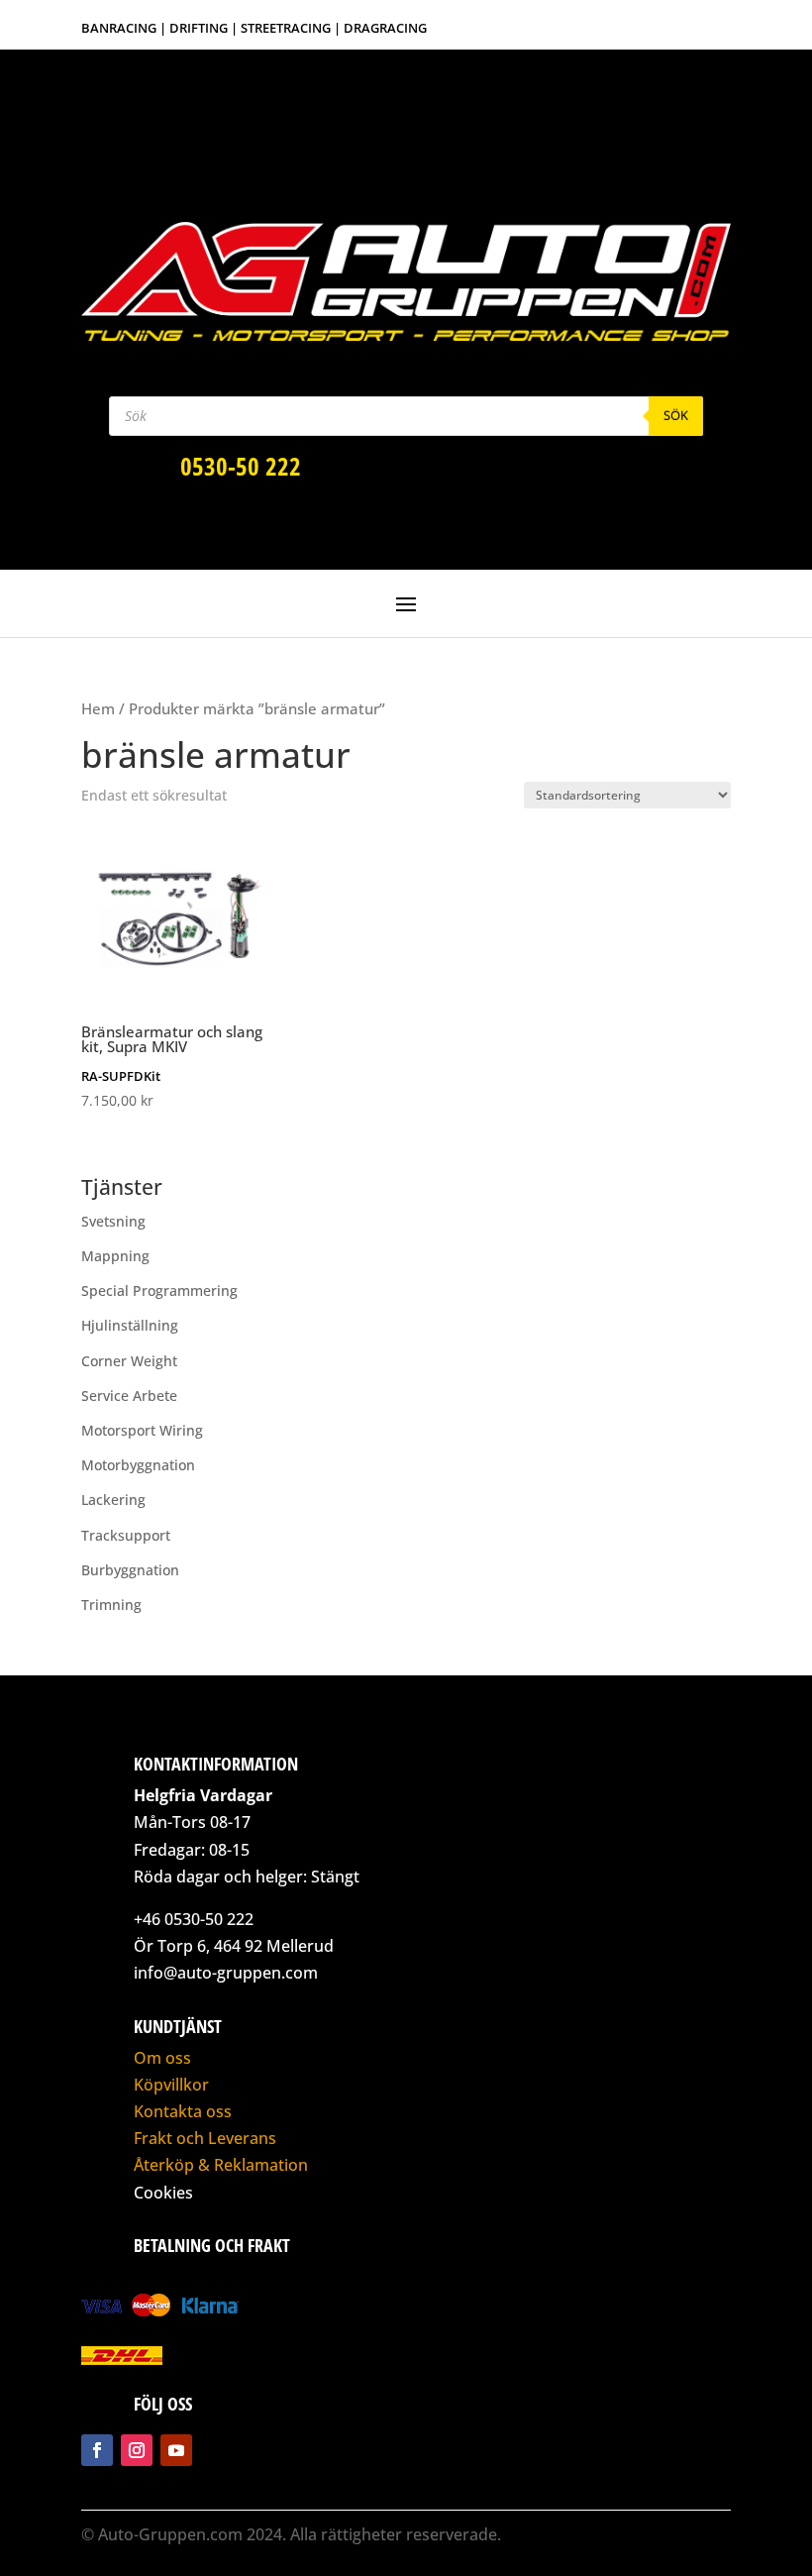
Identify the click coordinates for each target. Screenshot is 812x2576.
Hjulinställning (130, 1325)
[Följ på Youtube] (176, 2450)
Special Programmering (159, 1290)
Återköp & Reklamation (221, 2165)
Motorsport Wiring (142, 1430)
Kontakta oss (183, 2111)
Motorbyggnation (138, 1465)
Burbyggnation (130, 1570)
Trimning (111, 1605)
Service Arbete (129, 1395)
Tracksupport (126, 1535)
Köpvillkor (171, 2085)
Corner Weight (129, 1361)
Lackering (113, 1500)
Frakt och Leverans (205, 2138)
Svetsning (113, 1221)
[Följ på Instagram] (137, 2450)
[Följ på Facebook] (97, 2450)
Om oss (162, 2058)
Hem (98, 708)
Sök (676, 415)
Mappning (115, 1256)
